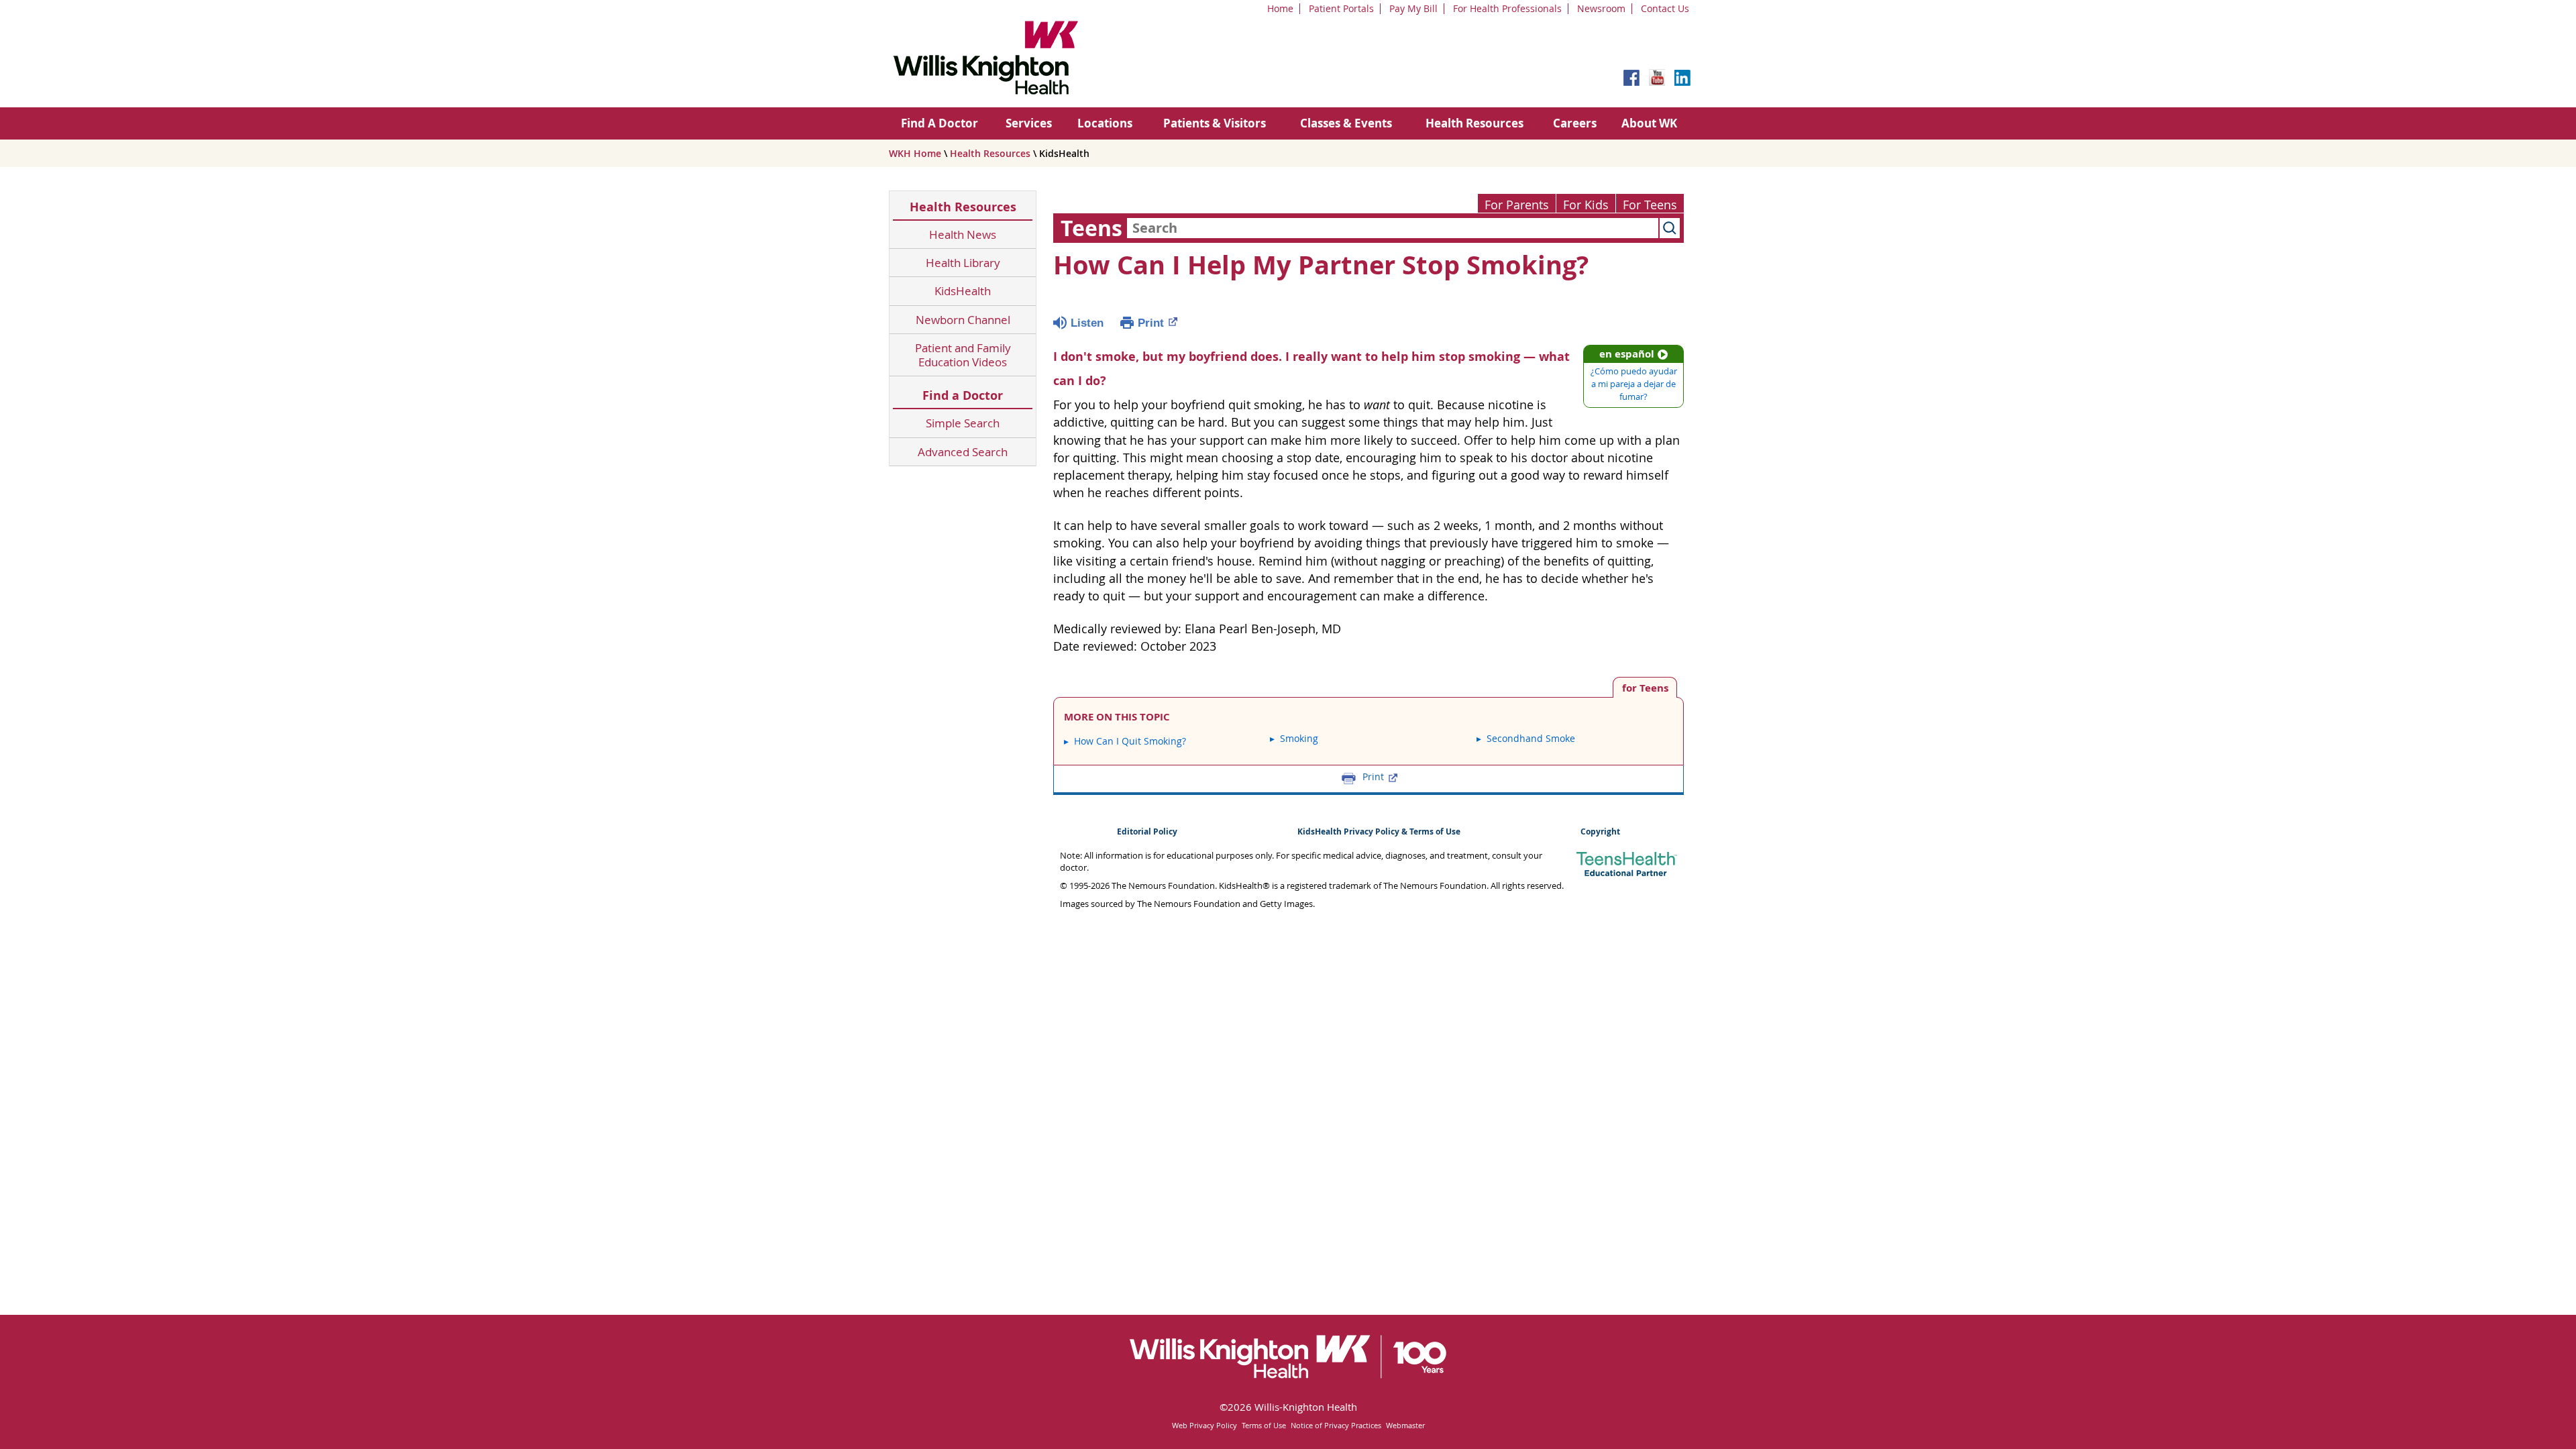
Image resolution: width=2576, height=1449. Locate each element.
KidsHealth (963, 291)
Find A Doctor (940, 123)
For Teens (1650, 205)
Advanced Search (963, 452)
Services (1029, 123)
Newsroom (1601, 8)
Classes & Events (1346, 123)
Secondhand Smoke (1531, 738)
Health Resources (1474, 123)
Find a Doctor (963, 395)
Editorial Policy (1147, 831)
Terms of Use (1264, 1425)
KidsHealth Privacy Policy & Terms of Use (1379, 831)
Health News (963, 234)
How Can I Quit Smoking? (1130, 741)
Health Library (963, 263)
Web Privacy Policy (1204, 1425)
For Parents (1517, 205)
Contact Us (1665, 8)
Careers (1575, 123)
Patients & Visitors (1215, 123)
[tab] (1645, 687)
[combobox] (1393, 228)
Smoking (1299, 738)
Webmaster (1405, 1425)
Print (1151, 323)
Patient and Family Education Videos (963, 355)
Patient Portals (1341, 8)
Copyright (1600, 831)
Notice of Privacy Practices (1336, 1425)
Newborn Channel (963, 320)
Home (1280, 8)
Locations (1105, 123)
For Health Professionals (1507, 8)
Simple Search (963, 423)
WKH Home (915, 153)
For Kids (1586, 205)
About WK (1649, 123)
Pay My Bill (1413, 8)
